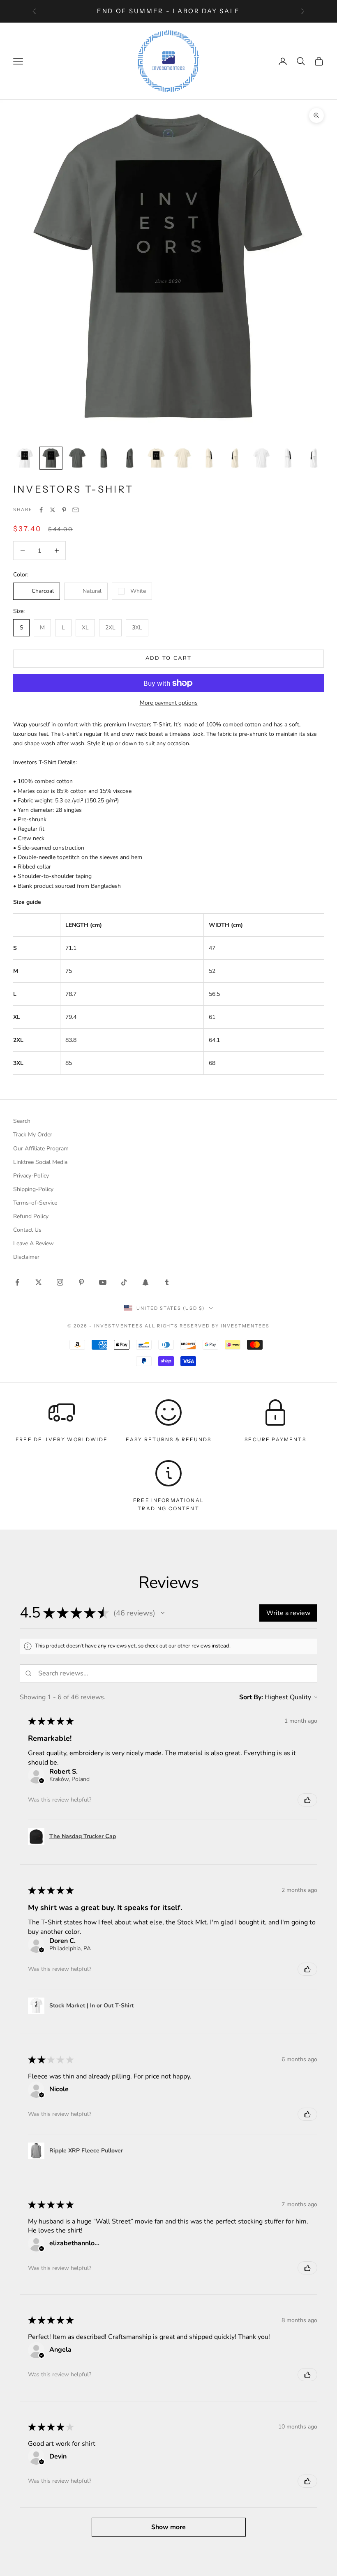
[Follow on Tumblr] (167, 1282)
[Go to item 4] (104, 458)
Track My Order (33, 1135)
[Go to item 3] (77, 458)
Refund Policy (31, 1216)
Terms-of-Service (35, 1203)
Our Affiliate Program (41, 1149)
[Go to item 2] (51, 458)
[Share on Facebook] (41, 510)
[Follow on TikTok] (124, 1282)
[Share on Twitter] (53, 510)
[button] (163, 1613)
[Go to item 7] (182, 458)
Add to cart (169, 658)
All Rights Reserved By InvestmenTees (207, 1326)
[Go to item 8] (209, 458)
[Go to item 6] (156, 458)
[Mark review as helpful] (307, 1800)
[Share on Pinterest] (64, 510)
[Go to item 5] (130, 458)
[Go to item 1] (25, 458)
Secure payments (275, 1439)
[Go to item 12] (314, 458)
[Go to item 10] (261, 458)
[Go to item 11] (288, 458)
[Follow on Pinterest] (81, 1282)
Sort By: (251, 1697)
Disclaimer (26, 1257)
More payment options (169, 703)
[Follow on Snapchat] (145, 1282)
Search (22, 1121)
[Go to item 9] (235, 458)
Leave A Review (33, 1243)
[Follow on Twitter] (39, 1282)
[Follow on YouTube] (103, 1282)
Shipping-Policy (33, 1189)
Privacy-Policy (31, 1176)
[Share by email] (76, 510)
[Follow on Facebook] (17, 1282)
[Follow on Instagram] (60, 1282)
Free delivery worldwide (62, 1439)
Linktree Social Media (40, 1162)
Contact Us (27, 1230)
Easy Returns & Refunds (169, 1439)
